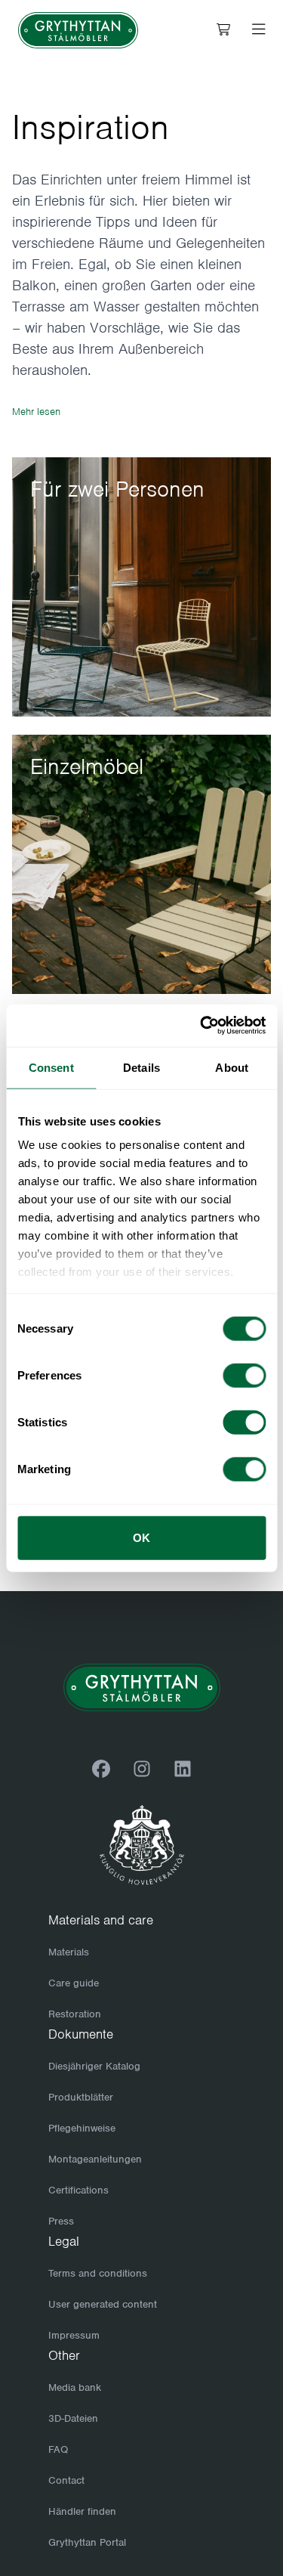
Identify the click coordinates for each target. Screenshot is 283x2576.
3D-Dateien (73, 2418)
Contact (66, 2480)
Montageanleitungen (95, 2159)
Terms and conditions (98, 2273)
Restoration (75, 2014)
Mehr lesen (36, 412)
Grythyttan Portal (87, 2542)
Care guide (74, 1983)
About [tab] (232, 1067)
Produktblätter (81, 2097)
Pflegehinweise (82, 2128)
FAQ (58, 2449)
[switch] (244, 1375)
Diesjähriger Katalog (94, 2066)
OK (141, 1537)
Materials (69, 1952)
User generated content (103, 2304)
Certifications (78, 2190)
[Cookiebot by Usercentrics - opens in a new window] (201, 1026)
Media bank (75, 2387)
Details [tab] (141, 1067)
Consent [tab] (51, 1067)
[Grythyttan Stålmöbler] (78, 30)
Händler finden (82, 2511)
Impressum (74, 2335)
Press (61, 2221)
